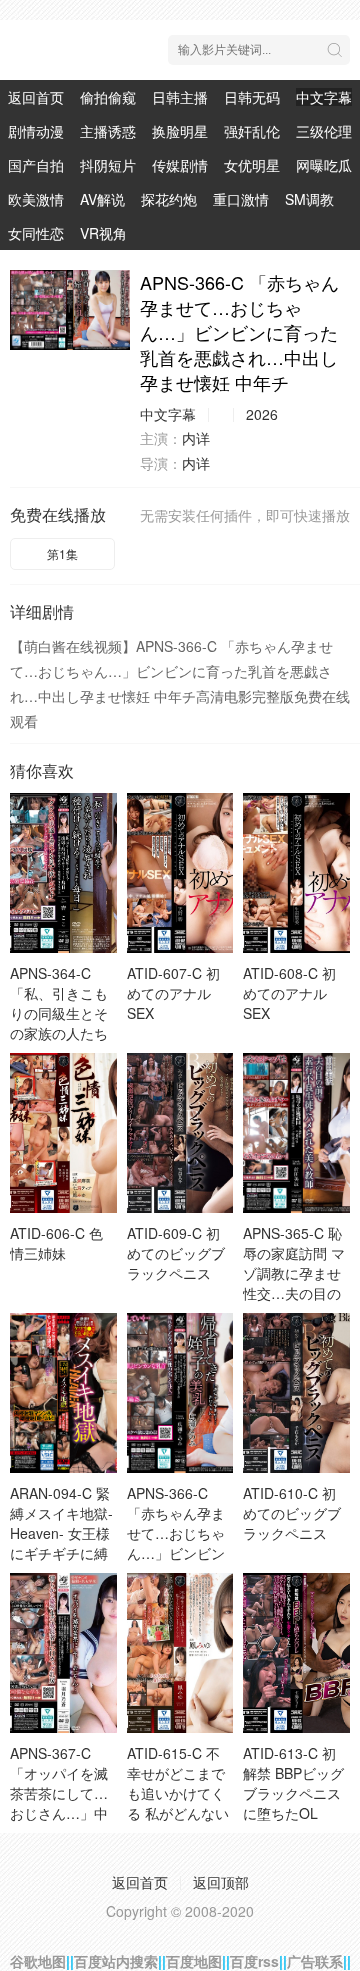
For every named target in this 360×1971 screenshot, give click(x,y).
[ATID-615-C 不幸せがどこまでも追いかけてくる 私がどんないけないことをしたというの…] (180, 1653)
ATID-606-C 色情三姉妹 (56, 1243)
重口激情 (241, 199)
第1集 (62, 553)
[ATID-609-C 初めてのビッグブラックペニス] (180, 1133)
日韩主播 (180, 97)
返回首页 (36, 97)
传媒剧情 (180, 165)
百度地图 (194, 1961)
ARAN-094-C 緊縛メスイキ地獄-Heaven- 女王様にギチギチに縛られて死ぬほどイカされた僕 (61, 1543)
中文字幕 (324, 97)
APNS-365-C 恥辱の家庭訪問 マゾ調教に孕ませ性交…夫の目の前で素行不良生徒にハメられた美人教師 (294, 1293)
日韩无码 (252, 97)
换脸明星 (180, 131)
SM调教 (309, 199)
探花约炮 (169, 199)
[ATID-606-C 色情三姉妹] (63, 1133)
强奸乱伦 (252, 131)
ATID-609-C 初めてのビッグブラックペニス (176, 1253)
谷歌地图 (38, 1961)
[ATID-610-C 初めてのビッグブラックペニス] (296, 1393)
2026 (262, 414)
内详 (196, 438)
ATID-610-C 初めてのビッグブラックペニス (292, 1513)
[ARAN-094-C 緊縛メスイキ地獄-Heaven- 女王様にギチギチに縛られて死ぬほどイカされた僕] (63, 1393)
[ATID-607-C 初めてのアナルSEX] (180, 873)
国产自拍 (36, 165)
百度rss (254, 1961)
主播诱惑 (108, 131)
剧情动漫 (36, 131)
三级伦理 (324, 131)
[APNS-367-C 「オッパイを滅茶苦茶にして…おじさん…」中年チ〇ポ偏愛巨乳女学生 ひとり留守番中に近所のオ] (63, 1653)
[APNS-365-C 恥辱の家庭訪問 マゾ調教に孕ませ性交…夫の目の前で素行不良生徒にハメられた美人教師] (296, 1133)
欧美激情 (36, 199)
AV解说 (102, 199)
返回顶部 (221, 1882)
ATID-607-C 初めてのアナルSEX (173, 993)
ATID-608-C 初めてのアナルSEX (289, 993)
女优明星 (252, 165)
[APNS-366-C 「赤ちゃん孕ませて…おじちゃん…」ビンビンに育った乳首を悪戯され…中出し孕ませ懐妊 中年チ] (70, 310)
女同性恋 (36, 233)
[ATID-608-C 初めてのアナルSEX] (296, 873)
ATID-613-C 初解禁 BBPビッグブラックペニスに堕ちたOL (293, 1783)
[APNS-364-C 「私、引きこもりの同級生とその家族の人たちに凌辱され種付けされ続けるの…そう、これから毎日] (63, 873)
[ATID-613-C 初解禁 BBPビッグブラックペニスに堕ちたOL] (296, 1653)
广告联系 (315, 1961)
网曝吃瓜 (324, 165)
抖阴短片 (108, 165)
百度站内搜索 (116, 1961)
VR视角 (103, 233)
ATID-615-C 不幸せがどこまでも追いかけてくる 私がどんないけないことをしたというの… (178, 1803)
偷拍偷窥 (108, 97)
